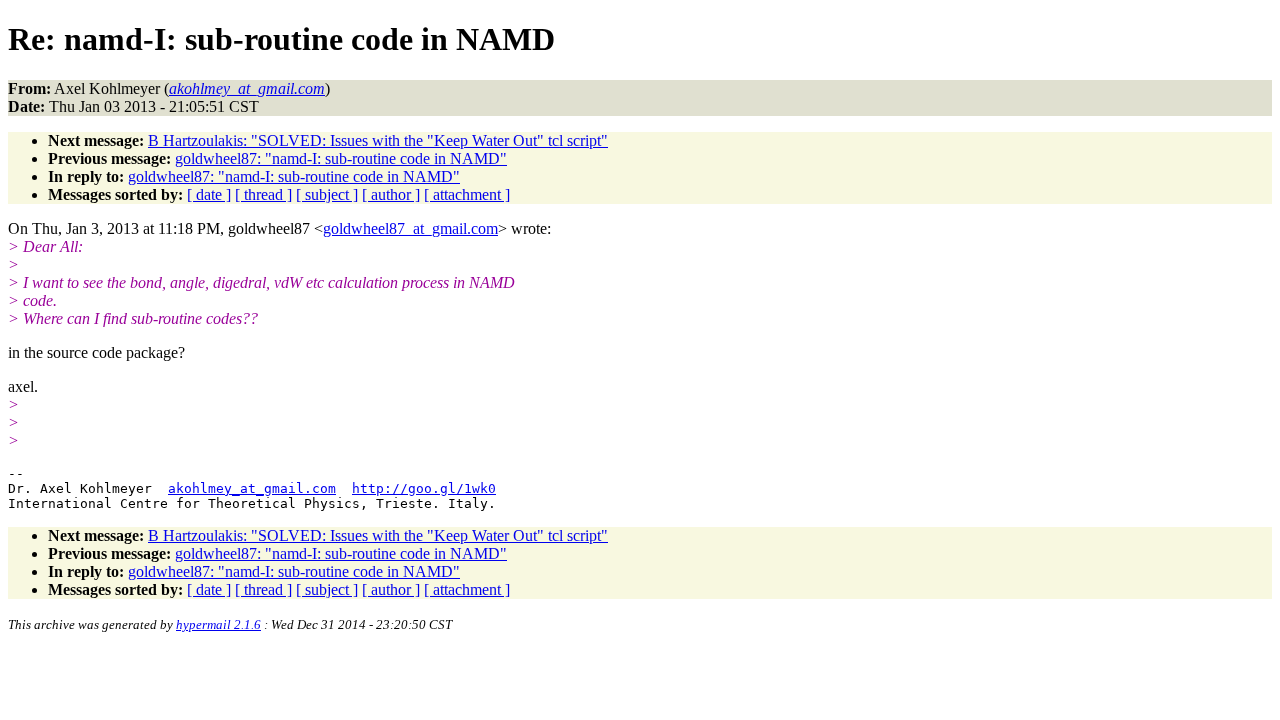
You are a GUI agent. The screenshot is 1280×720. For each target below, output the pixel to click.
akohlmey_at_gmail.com (252, 488)
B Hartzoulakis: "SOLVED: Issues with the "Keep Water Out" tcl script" (378, 140)
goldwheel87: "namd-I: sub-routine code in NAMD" (341, 158)
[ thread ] (263, 194)
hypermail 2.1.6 (218, 624)
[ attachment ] (467, 194)
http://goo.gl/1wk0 (424, 488)
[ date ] (209, 194)
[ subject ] (327, 194)
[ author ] (391, 194)
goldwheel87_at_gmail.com (410, 228)
